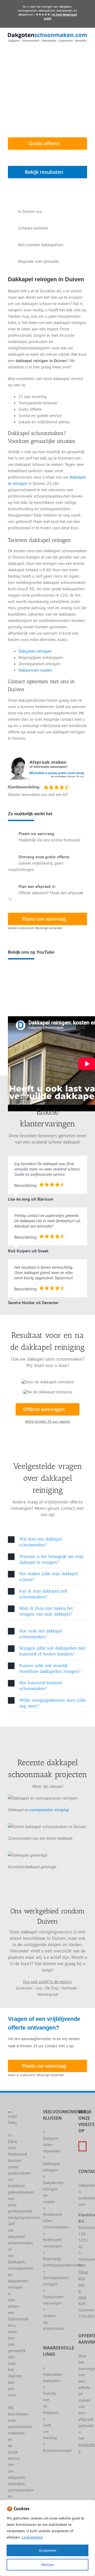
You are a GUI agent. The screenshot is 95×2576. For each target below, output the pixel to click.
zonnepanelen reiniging (49, 1810)
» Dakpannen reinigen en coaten (53, 2189)
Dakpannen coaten (35, 670)
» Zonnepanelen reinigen (56, 2278)
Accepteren (48, 2550)
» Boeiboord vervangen (53, 2240)
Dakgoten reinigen (35, 651)
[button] (47, 1542)
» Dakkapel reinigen (51, 2163)
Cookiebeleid (32, 2537)
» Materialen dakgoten (53, 2374)
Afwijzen (48, 2565)
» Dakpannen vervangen (53, 2297)
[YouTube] (82, 2146)
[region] (47, 2538)
